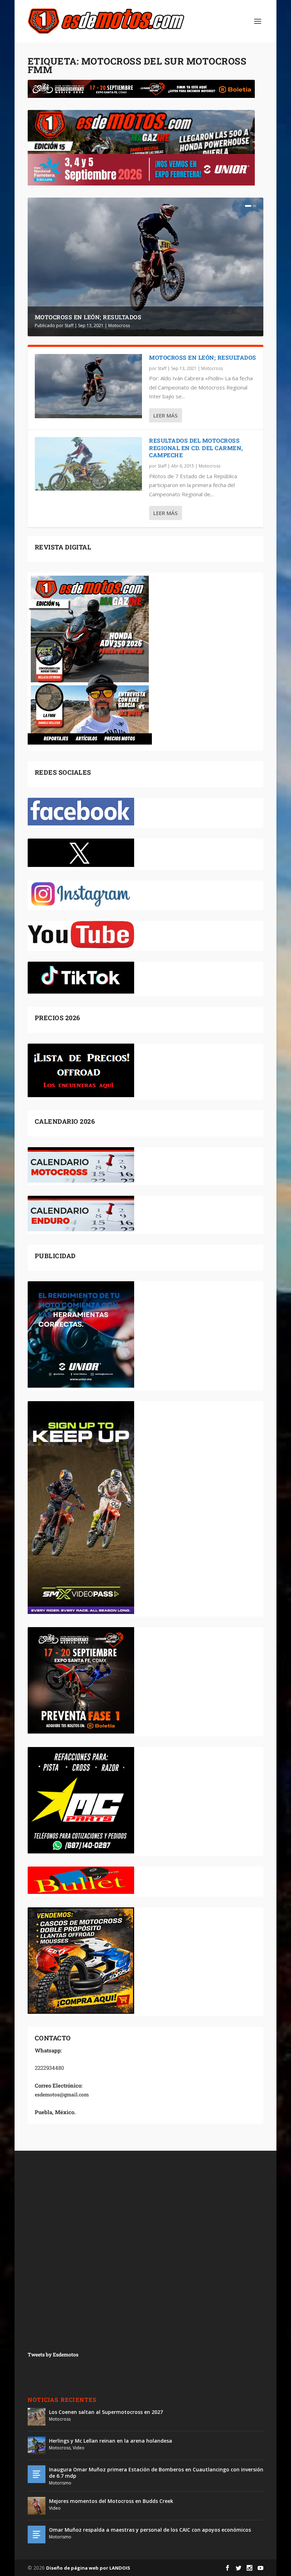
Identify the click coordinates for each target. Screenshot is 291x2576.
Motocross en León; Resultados (88, 317)
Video (79, 2448)
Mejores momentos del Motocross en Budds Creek (111, 2501)
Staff (69, 325)
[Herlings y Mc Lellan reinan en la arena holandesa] (37, 2445)
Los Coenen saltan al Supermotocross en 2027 (106, 2412)
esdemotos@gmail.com (62, 2094)
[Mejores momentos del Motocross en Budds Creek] (37, 2506)
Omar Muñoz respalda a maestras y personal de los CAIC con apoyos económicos (150, 2530)
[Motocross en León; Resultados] (88, 386)
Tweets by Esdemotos (53, 2354)
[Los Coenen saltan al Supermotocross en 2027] (37, 2417)
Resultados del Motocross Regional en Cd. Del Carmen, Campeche (196, 448)
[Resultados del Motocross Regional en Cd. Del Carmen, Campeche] (88, 464)
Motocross (119, 325)
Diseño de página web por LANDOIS (88, 2568)
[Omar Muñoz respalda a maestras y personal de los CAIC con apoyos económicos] (37, 2534)
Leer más (165, 415)
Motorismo (60, 2483)
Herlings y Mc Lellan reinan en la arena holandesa (111, 2441)
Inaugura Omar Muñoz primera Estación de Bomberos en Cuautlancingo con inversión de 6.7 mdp (156, 2473)
